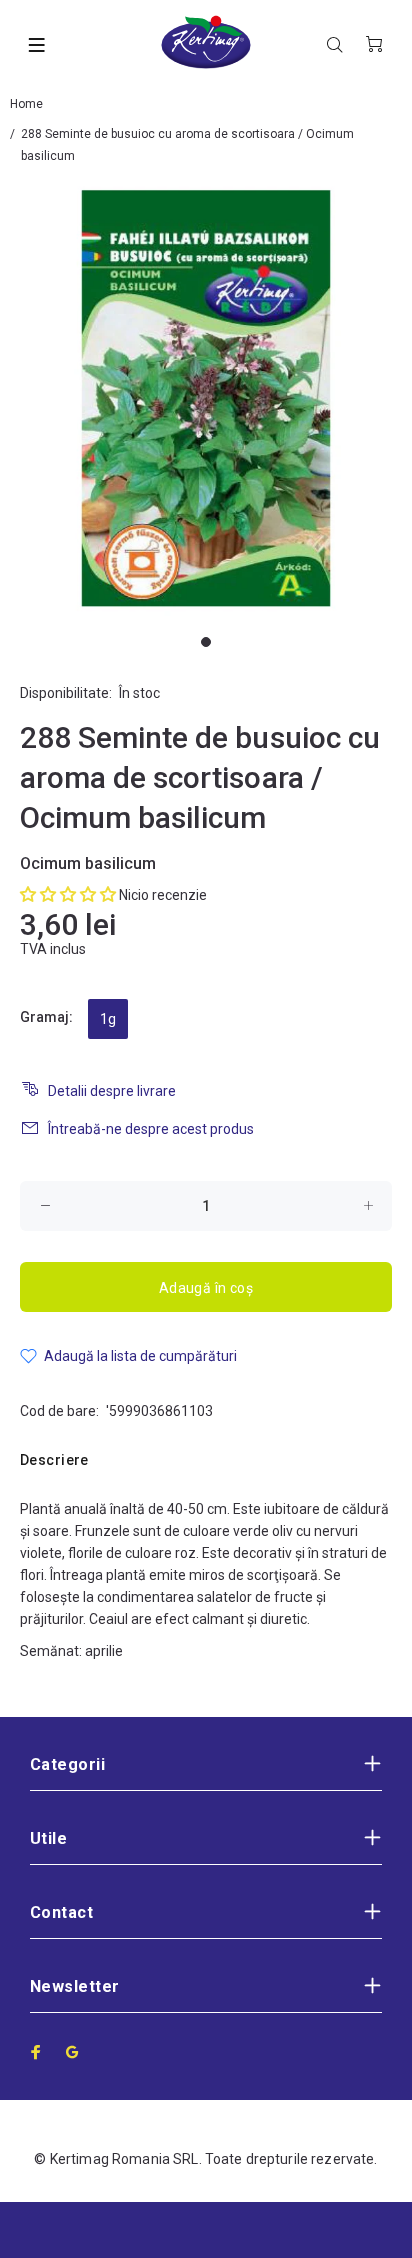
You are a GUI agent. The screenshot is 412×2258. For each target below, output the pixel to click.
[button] (68, 895)
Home (26, 104)
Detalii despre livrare (112, 1091)
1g (108, 1019)
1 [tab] (206, 642)
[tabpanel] (206, 398)
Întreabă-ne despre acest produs (151, 1129)
